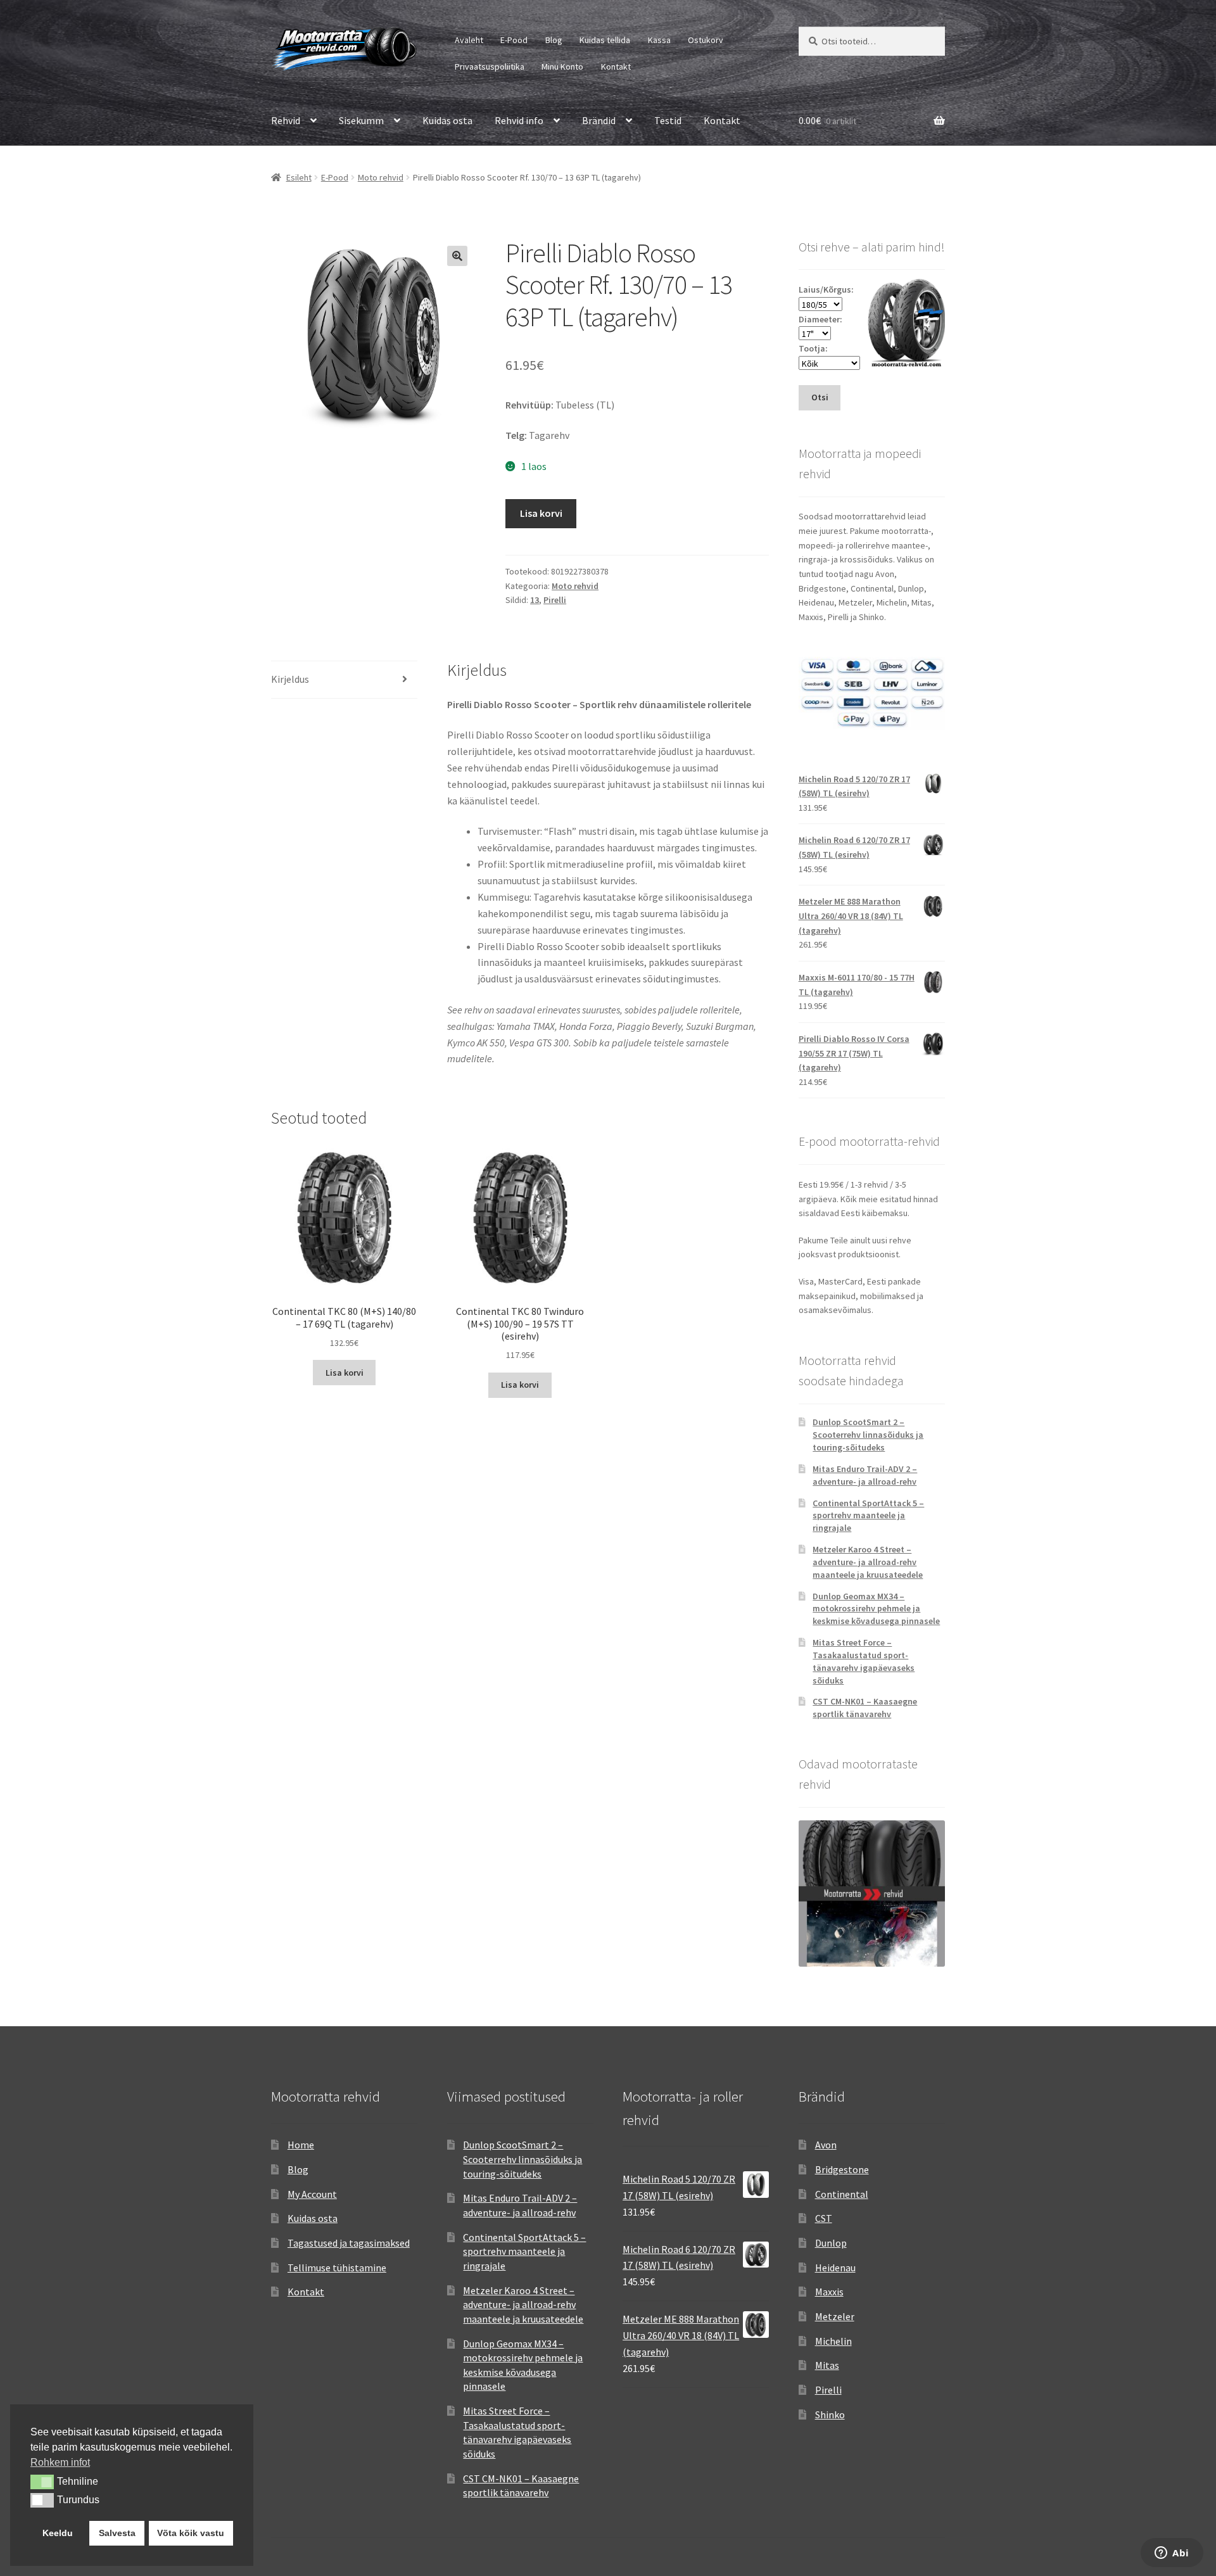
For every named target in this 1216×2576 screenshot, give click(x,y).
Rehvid (286, 120)
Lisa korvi (541, 513)
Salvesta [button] (117, 2533)
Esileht (299, 177)
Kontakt (616, 67)
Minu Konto (562, 67)
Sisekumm (361, 120)
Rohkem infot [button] (60, 2462)
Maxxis (829, 2292)
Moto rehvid (381, 177)
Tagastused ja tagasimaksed (349, 2243)
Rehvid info (519, 120)
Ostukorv (706, 40)
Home (301, 2145)
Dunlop (831, 2243)
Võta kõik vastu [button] (191, 2533)
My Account (312, 2194)
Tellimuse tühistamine (337, 2268)
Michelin (833, 2341)
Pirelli (555, 600)
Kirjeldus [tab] (290, 679)
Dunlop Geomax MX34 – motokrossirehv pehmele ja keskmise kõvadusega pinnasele (876, 1609)
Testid (668, 120)
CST (824, 2218)
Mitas (827, 2365)
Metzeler (835, 2316)
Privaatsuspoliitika (490, 67)
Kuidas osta (447, 120)
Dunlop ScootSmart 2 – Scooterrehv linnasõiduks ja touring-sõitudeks (868, 1435)
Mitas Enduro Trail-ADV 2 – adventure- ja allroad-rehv (865, 1475)
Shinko (830, 2414)
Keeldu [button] (58, 2533)
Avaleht (469, 40)
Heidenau (835, 2268)
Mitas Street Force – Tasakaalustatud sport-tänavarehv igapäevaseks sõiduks (864, 1661)
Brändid (599, 120)
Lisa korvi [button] (345, 1373)
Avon (826, 2145)
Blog (554, 40)
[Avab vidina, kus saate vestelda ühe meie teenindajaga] (1172, 2554)
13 (535, 600)
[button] (457, 256)
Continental (842, 2194)
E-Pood (514, 40)
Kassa (659, 40)
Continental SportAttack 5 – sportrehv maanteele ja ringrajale (868, 1516)
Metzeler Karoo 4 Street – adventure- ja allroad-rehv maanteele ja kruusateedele (868, 1562)
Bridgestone (842, 2169)
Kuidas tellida (605, 40)
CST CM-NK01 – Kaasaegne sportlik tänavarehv (865, 1708)
